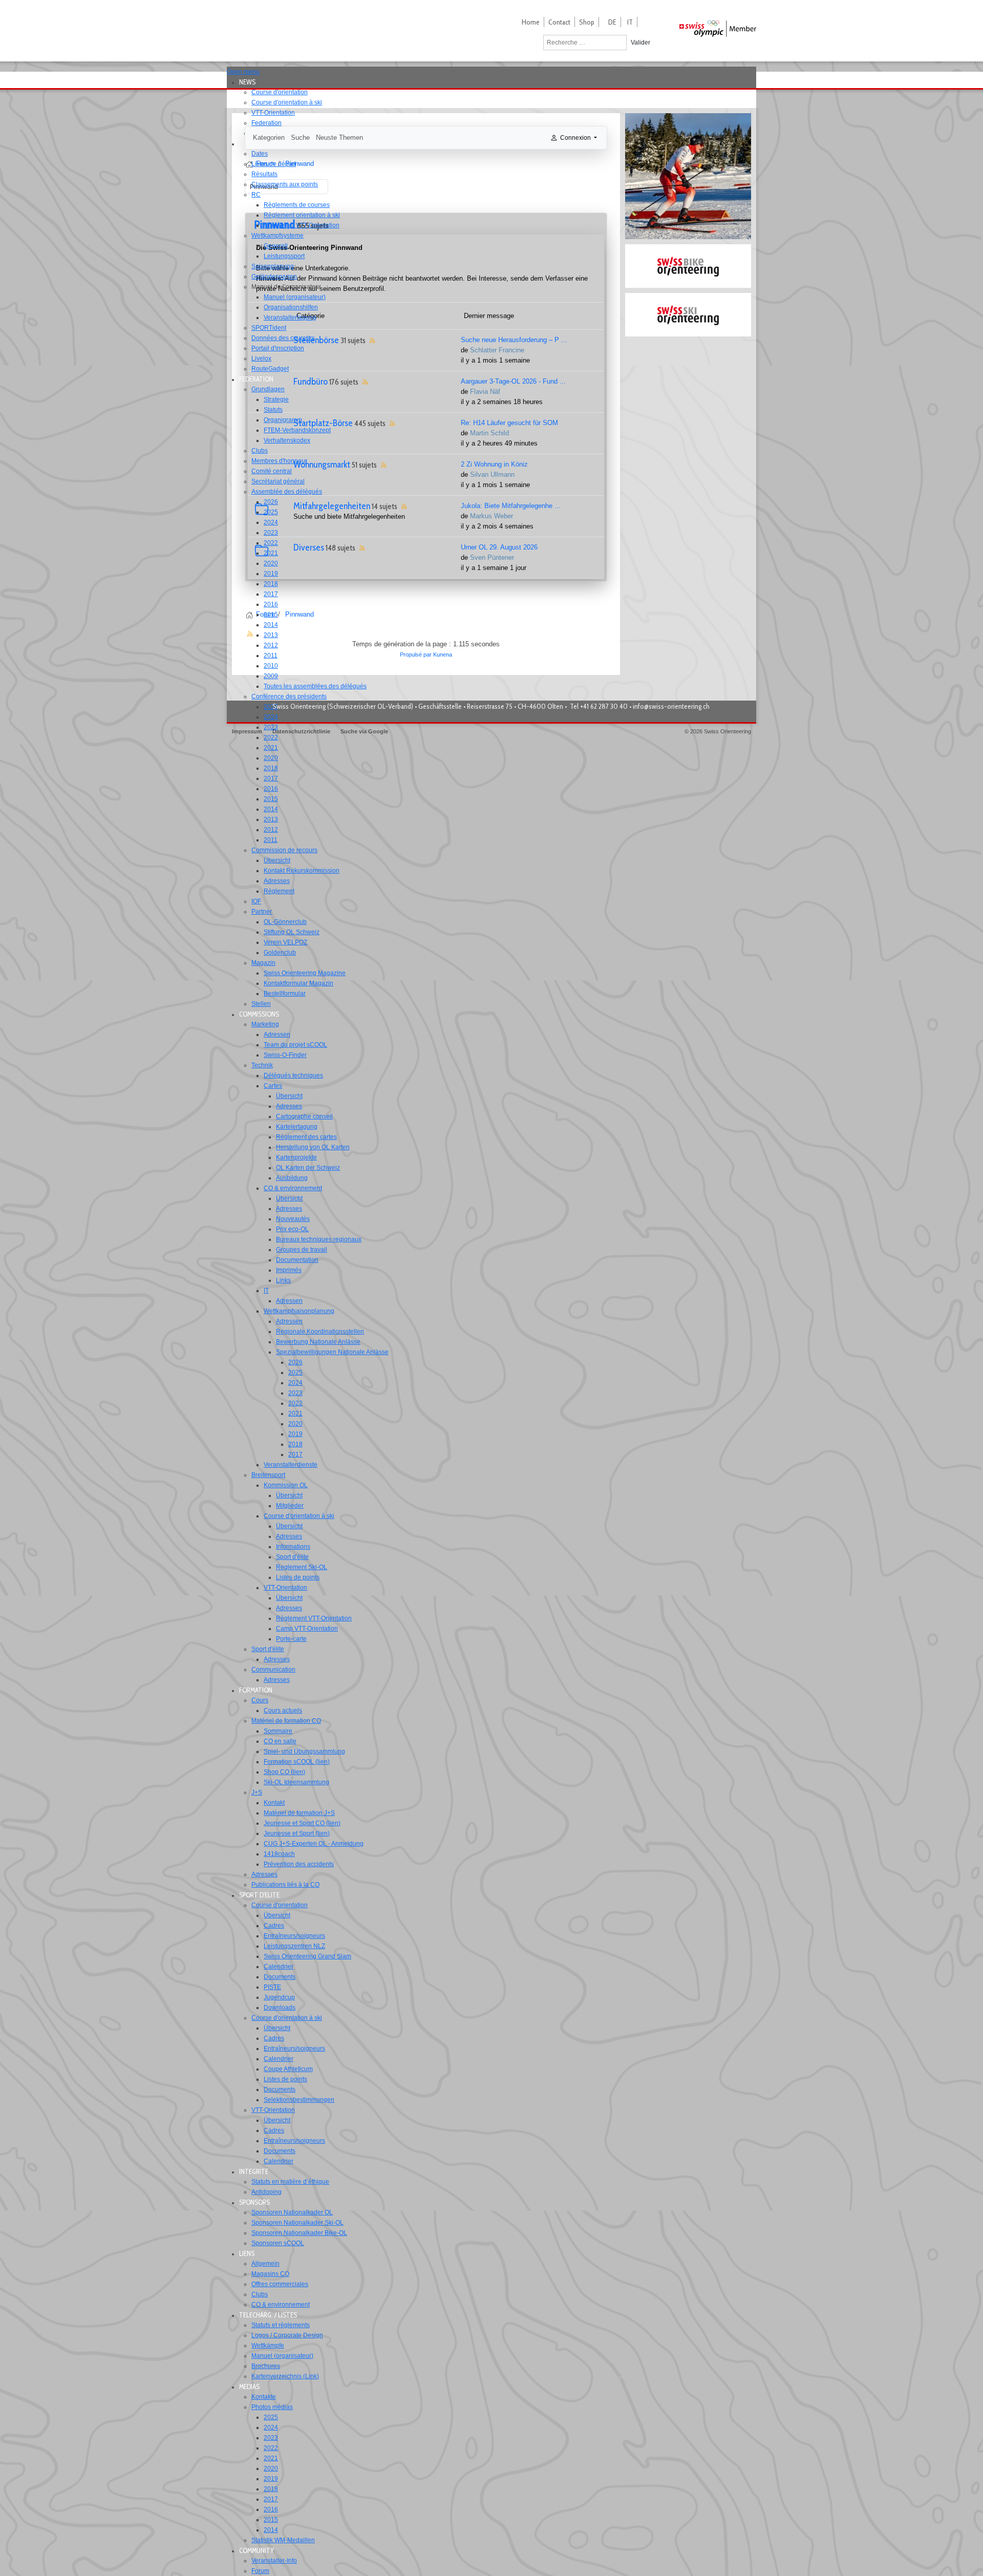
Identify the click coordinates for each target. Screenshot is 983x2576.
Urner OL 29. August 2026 (499, 547)
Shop (587, 22)
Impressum (247, 731)
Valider (640, 43)
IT (630, 22)
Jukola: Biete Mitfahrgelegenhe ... (511, 506)
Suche (300, 138)
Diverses (309, 547)
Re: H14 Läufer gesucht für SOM (509, 423)
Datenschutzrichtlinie (301, 731)
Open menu (243, 72)
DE (612, 22)
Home (531, 22)
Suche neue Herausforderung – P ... (514, 340)
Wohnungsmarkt (322, 464)
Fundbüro (311, 382)
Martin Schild (489, 433)
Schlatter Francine (497, 350)
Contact (559, 22)
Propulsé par (416, 654)
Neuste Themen (339, 138)
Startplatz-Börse (323, 423)
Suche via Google (364, 731)
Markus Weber (491, 516)
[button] (250, 82)
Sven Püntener (492, 557)
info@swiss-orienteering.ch (671, 706)
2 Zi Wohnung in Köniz (494, 464)
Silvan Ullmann (492, 474)
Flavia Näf (485, 392)
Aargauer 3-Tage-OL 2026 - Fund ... (513, 381)
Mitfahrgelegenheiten (332, 506)
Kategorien (269, 138)
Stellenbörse (316, 340)
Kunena (443, 654)
